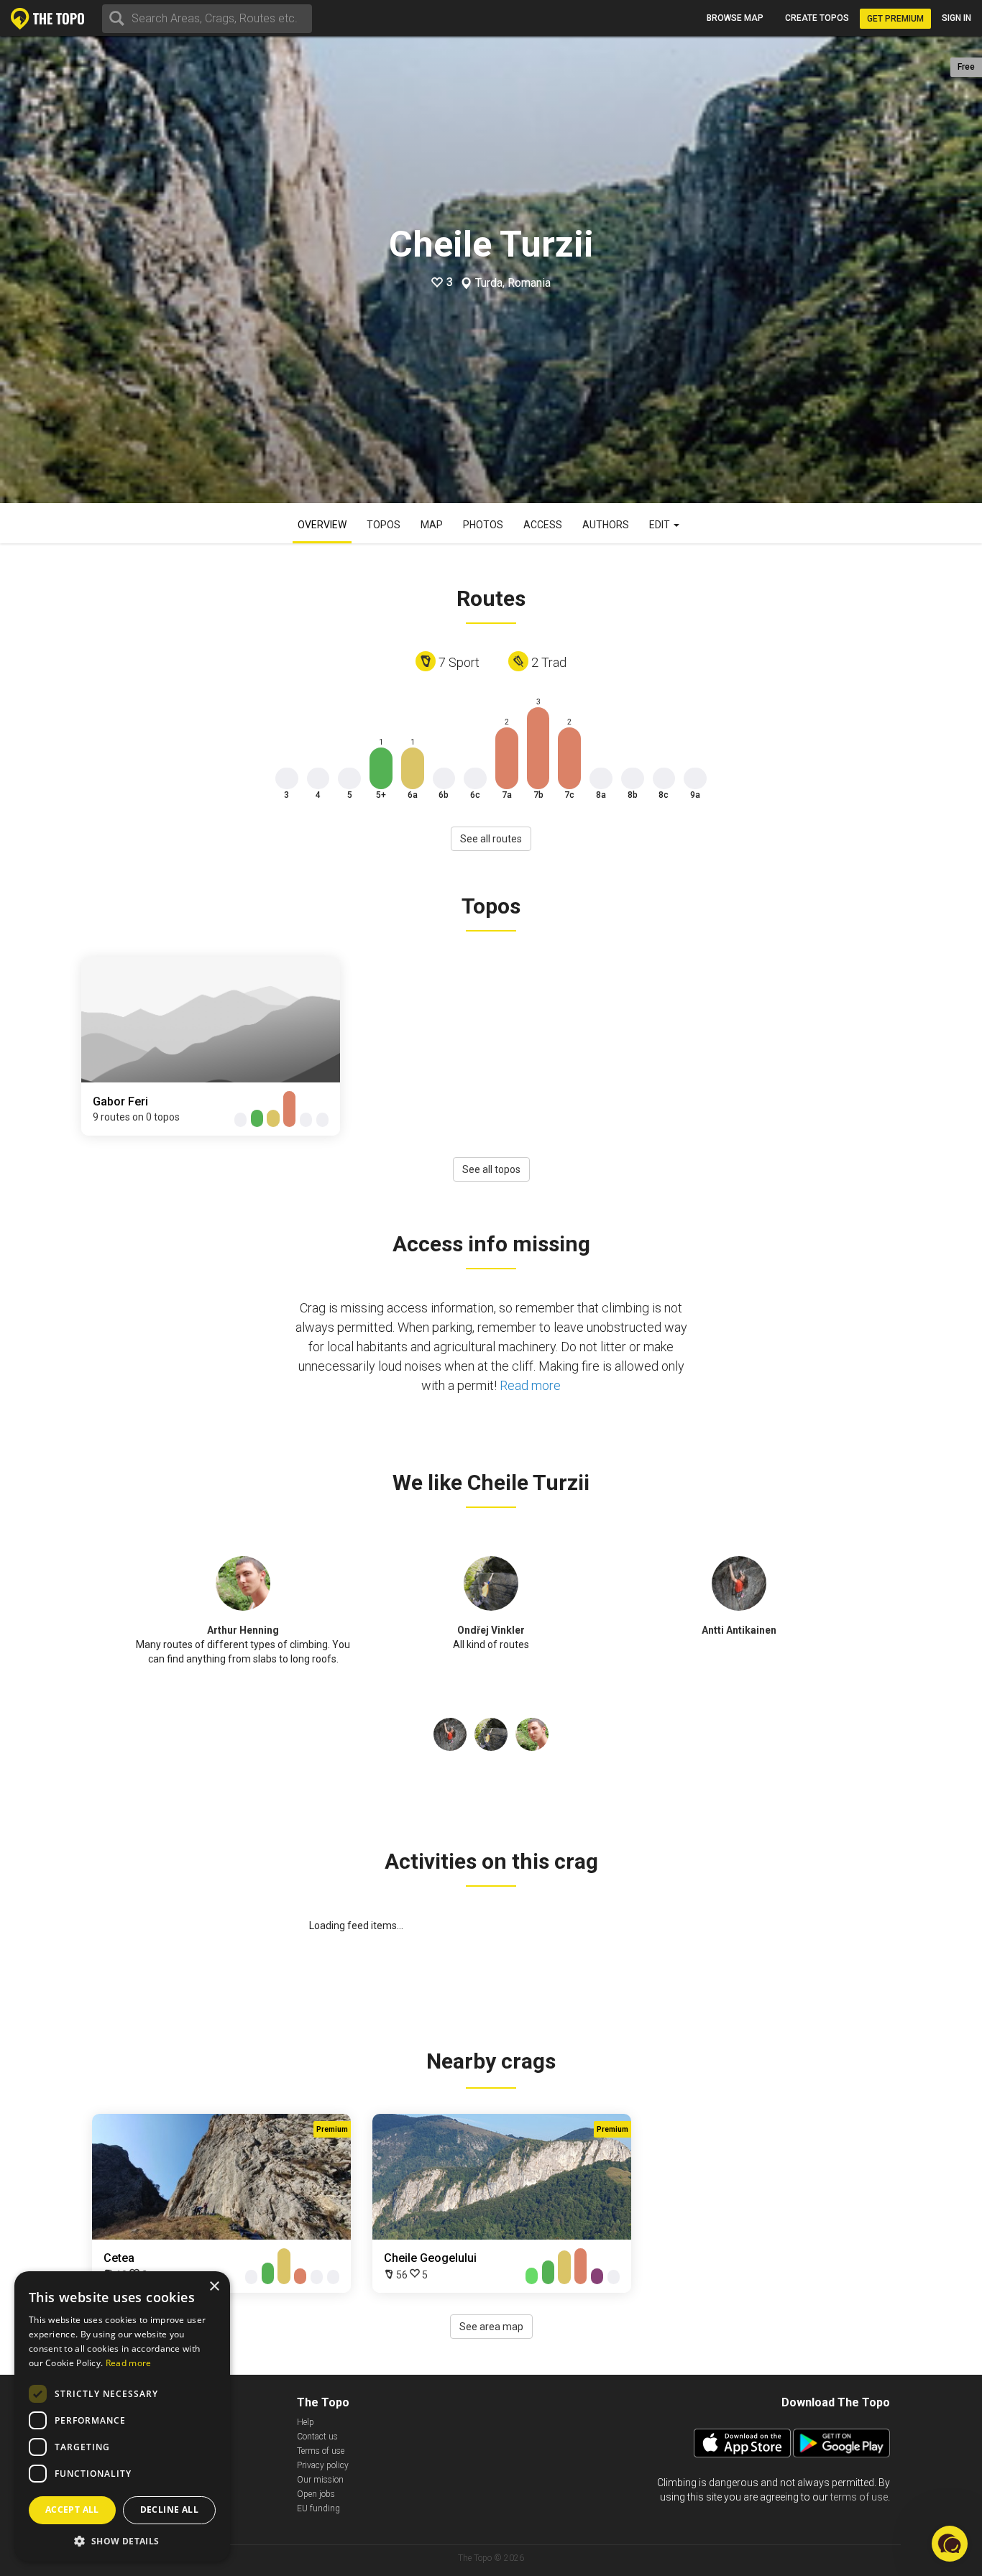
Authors (606, 525)
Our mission (320, 2480)
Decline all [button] (169, 2510)
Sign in (956, 18)
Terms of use (321, 2451)
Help (306, 2422)
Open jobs (316, 2494)
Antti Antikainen (739, 1630)
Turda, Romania (513, 283)
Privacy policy (323, 2465)
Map (432, 525)
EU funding (318, 2508)
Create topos (817, 18)
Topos (384, 525)
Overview (322, 525)
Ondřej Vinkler (491, 1630)
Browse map (735, 18)
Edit (661, 525)
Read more (530, 1385)
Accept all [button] (72, 2510)
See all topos (491, 1169)
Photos (483, 525)
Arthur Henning (243, 1630)
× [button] (214, 2287)
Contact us (317, 2437)
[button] (122, 2540)
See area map (491, 2327)
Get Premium (895, 19)
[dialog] (122, 2416)
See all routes (491, 839)
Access (543, 525)
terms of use (859, 2497)
